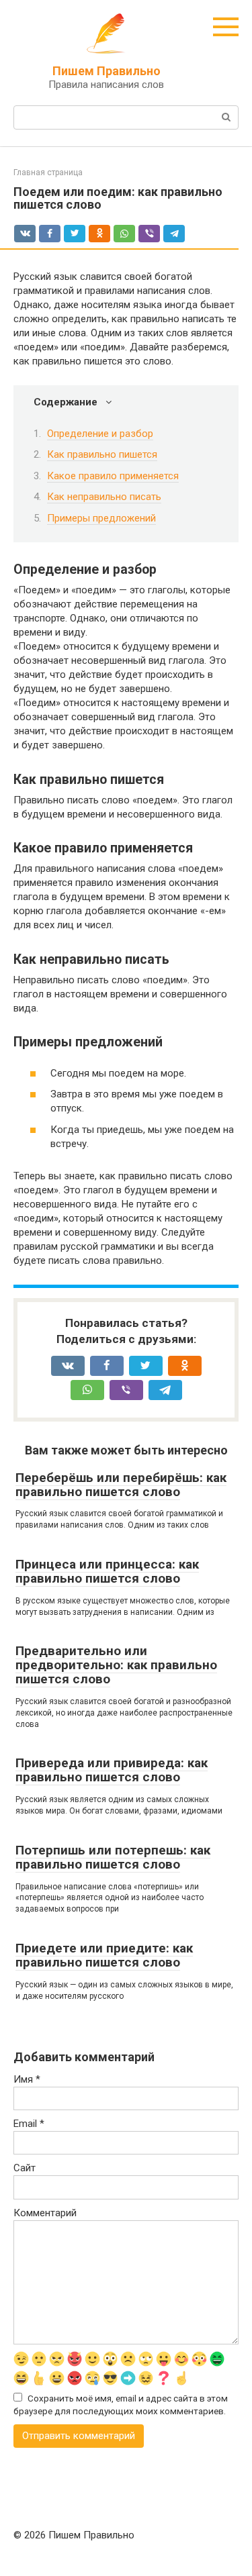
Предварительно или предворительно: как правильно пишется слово (116, 1665)
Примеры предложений (101, 518)
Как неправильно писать (104, 497)
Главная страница (48, 172)
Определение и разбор (100, 434)
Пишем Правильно (107, 71)
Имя (27, 2079)
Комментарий (45, 2213)
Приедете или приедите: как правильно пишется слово (104, 1955)
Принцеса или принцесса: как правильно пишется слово (107, 1571)
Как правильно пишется (102, 454)
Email (29, 2124)
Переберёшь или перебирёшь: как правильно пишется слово (121, 1485)
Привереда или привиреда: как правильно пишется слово (112, 1770)
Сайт (25, 2168)
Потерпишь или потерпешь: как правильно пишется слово (113, 1857)
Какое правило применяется (113, 476)
